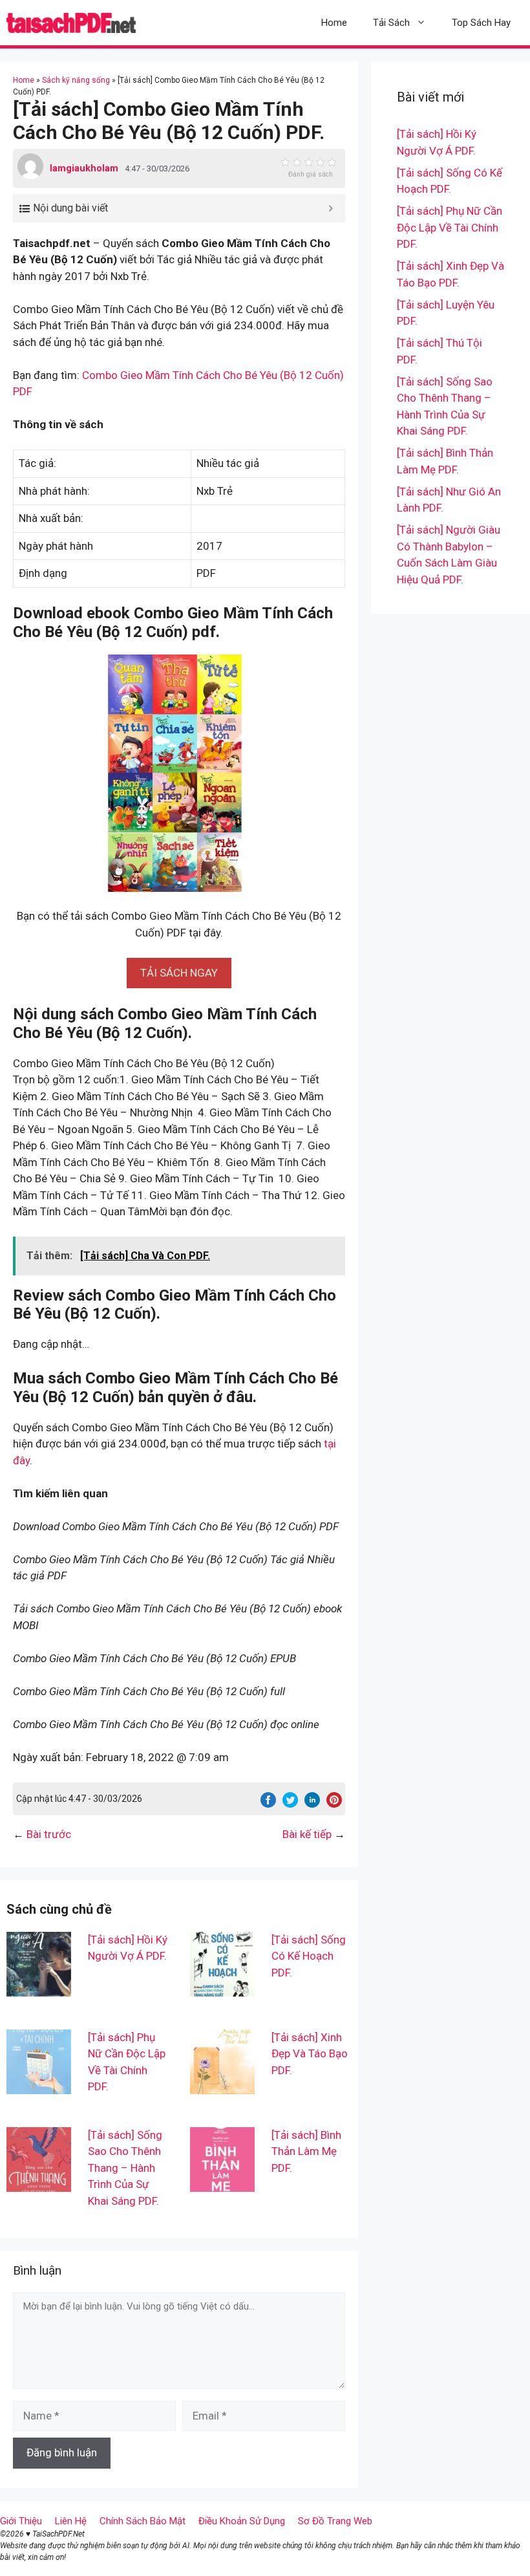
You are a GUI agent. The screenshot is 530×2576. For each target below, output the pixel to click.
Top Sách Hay (481, 23)
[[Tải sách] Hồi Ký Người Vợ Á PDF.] (39, 1987)
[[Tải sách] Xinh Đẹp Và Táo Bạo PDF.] (222, 2085)
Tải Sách (391, 23)
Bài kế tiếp (307, 1834)
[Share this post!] (268, 1804)
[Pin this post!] (334, 1804)
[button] (179, 973)
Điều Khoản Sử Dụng (242, 2521)
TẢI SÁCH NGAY (179, 973)
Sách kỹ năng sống (76, 80)
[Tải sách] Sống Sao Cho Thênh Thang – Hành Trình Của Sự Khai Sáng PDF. (125, 2168)
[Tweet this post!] (290, 1804)
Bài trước (49, 1834)
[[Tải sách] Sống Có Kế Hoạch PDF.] (222, 1987)
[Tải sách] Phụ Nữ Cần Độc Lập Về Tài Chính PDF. (450, 227)
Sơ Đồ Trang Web (335, 2521)
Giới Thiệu (21, 2521)
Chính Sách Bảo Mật (143, 2521)
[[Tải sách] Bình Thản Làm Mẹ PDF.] (222, 2183)
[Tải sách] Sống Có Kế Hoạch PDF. (309, 1956)
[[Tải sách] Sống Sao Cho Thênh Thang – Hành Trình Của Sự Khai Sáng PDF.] (39, 2183)
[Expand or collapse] (331, 208)
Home (334, 23)
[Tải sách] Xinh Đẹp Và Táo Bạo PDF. (310, 2054)
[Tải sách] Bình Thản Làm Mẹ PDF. (306, 2151)
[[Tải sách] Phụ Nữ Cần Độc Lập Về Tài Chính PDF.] (39, 2085)
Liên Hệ (71, 2521)
